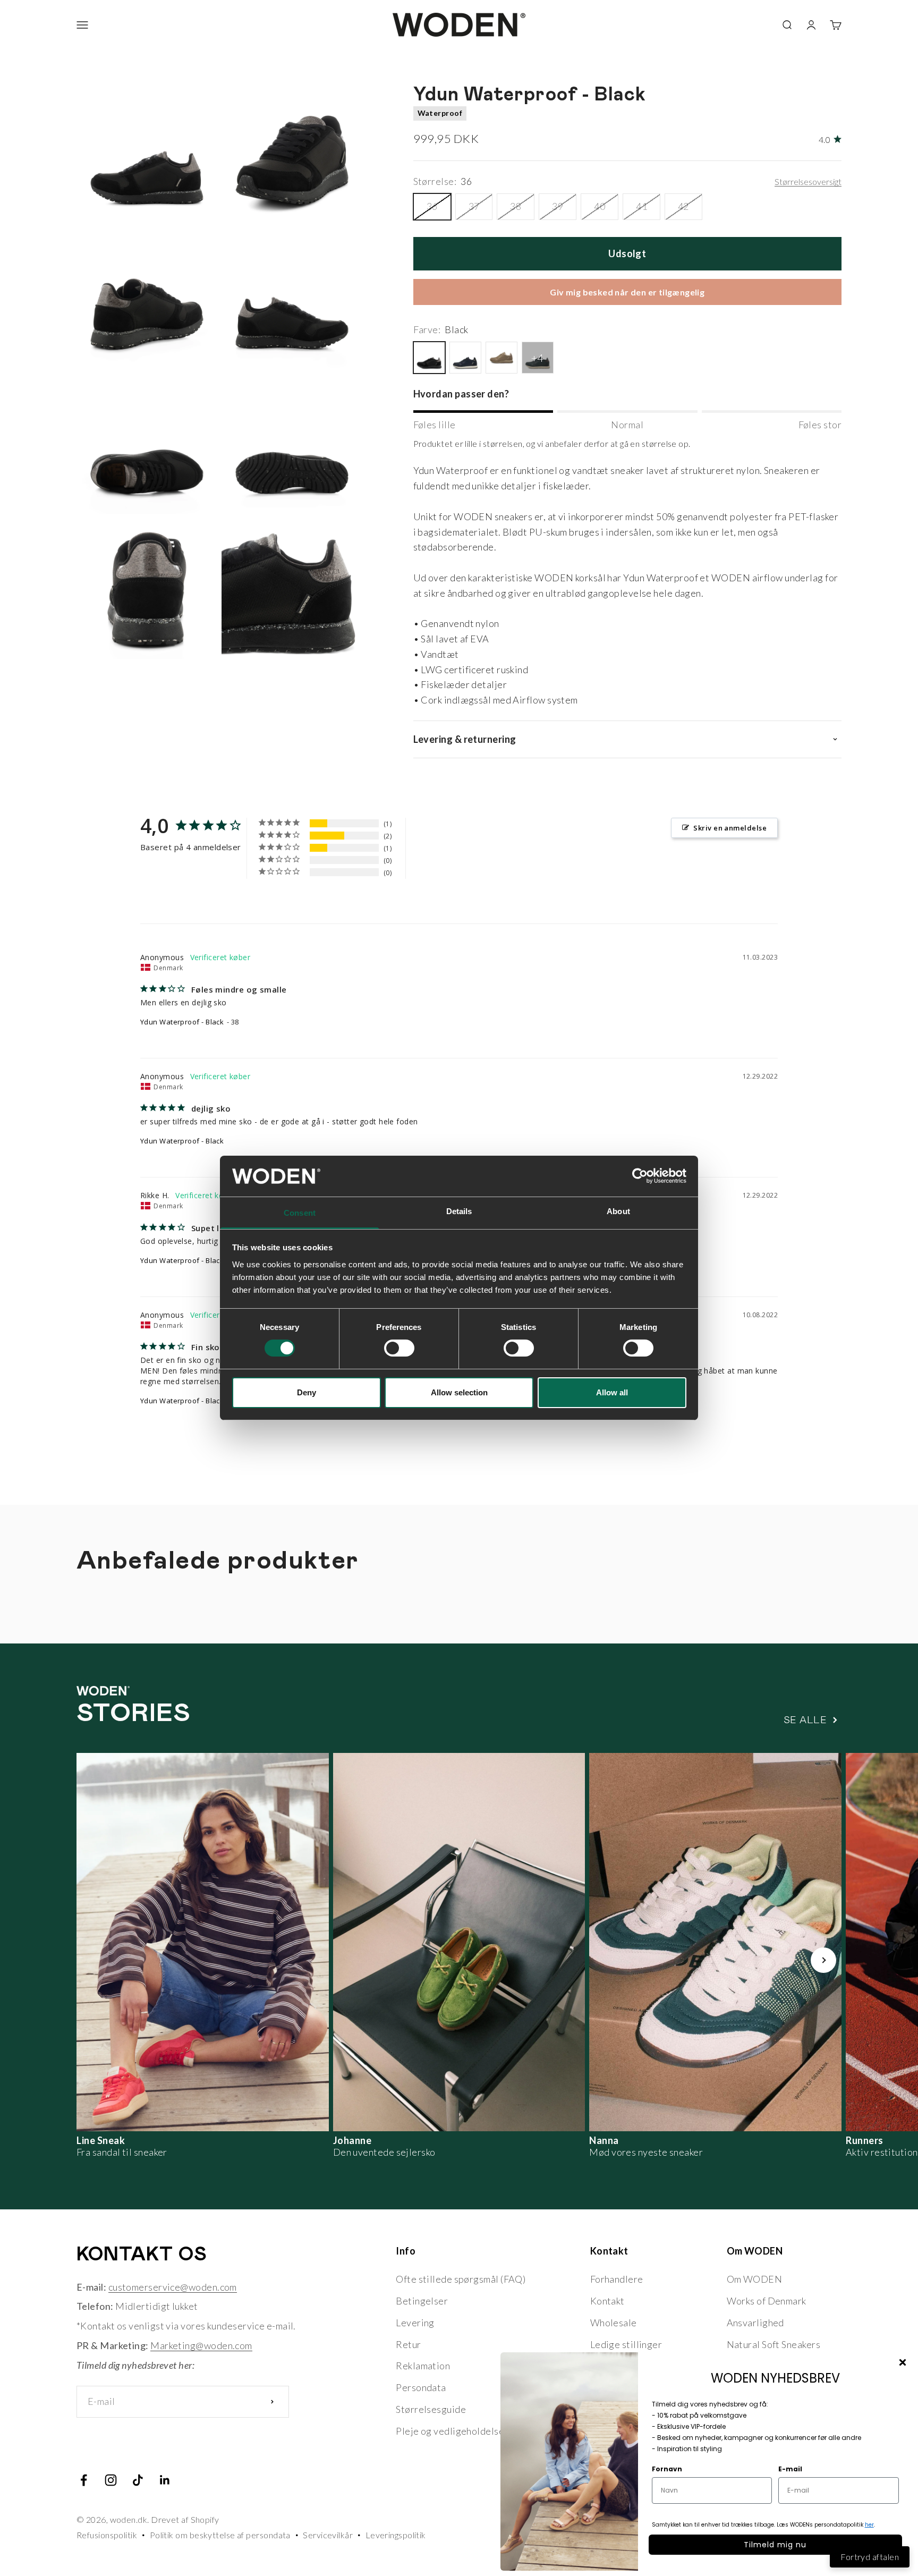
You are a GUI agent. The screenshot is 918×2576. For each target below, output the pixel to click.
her (869, 2525)
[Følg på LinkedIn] (165, 2480)
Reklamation (423, 2366)
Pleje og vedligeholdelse (450, 2431)
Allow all (612, 1392)
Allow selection (459, 1392)
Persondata (421, 2387)
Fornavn (667, 2469)
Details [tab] (459, 1211)
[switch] (399, 1348)
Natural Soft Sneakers (773, 2344)
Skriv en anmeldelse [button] (730, 828)
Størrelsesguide (431, 2409)
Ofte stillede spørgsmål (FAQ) (461, 2279)
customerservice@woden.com (173, 2287)
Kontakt (607, 2301)
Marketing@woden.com (201, 2345)
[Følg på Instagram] (111, 2480)
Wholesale (614, 2323)
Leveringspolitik (396, 2535)
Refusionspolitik (107, 2535)
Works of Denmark (767, 2301)
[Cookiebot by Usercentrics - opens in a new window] (640, 1176)
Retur (408, 2344)
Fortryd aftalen (870, 2557)
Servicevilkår (328, 2535)
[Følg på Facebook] (84, 2480)
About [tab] (618, 1211)
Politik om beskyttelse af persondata (220, 2535)
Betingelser (422, 2301)
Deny (307, 1392)
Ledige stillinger (626, 2344)
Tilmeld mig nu (775, 2545)
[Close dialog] (903, 2362)
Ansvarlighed (755, 2323)
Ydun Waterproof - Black (182, 1022)
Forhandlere (617, 2279)
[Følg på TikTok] (138, 2480)
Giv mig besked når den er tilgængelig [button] (627, 292)
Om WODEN (755, 2279)
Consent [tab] (300, 1213)
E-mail (790, 2469)
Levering (415, 2323)
